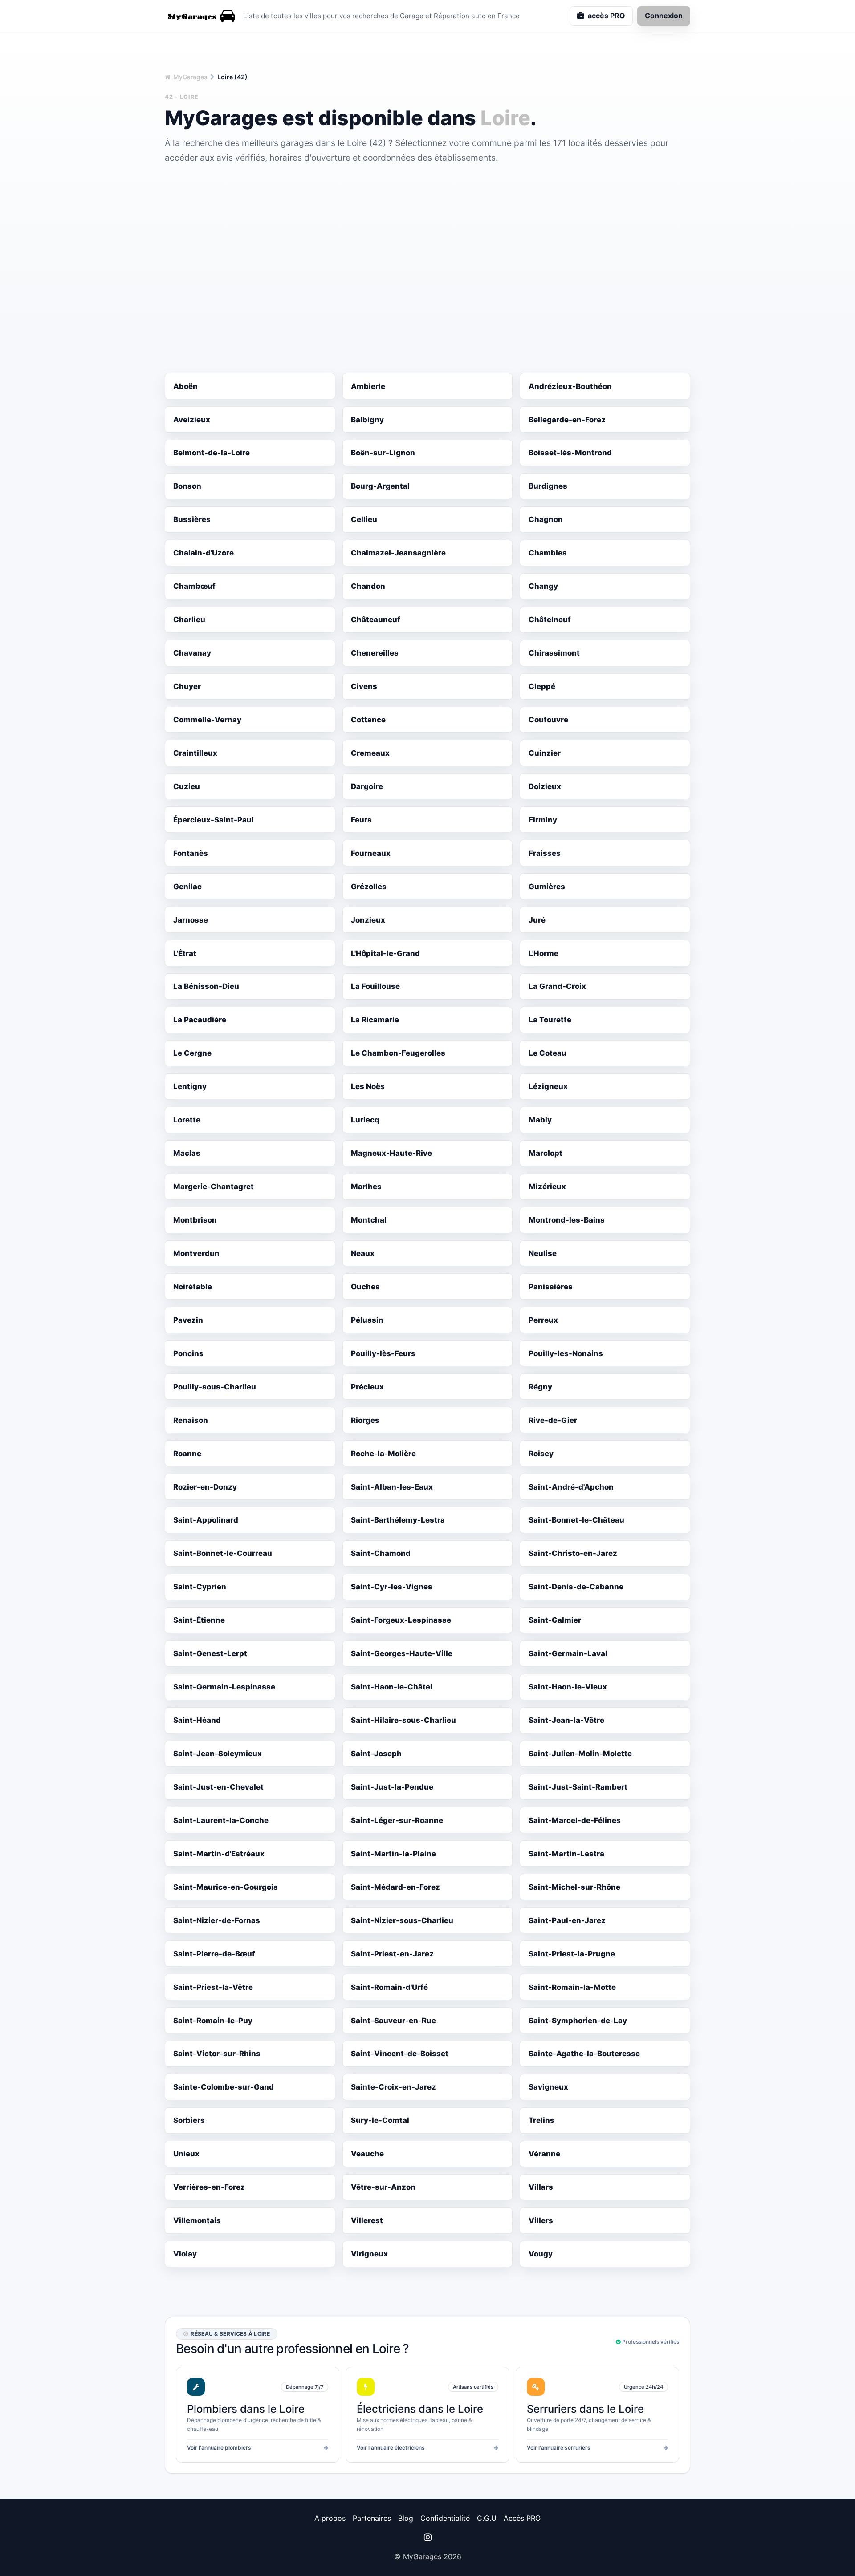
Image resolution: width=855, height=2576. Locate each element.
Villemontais (197, 2220)
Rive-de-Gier (553, 1420)
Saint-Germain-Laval (568, 1653)
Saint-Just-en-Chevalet (218, 1787)
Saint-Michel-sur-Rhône (574, 1887)
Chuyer (187, 686)
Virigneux (369, 2254)
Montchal (369, 1220)
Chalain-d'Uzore (204, 553)
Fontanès (191, 853)
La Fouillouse (375, 986)
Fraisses (545, 853)
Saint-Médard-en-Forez (395, 1887)
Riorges (365, 1420)
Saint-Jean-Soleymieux (218, 1754)
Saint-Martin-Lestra (566, 1854)
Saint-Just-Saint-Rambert (578, 1787)
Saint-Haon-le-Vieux (568, 1687)
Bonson (187, 486)
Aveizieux (192, 420)
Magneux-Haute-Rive (391, 1153)
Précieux (367, 1387)
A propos (330, 2518)
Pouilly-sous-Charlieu (215, 1387)
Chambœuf (194, 586)
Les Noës (368, 1086)
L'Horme (544, 953)
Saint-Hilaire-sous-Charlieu (403, 1720)
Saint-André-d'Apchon (571, 1487)
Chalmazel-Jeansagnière (398, 553)
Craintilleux (195, 753)
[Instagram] (427, 2537)
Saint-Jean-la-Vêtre (566, 1720)
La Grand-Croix (557, 986)
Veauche (367, 2154)
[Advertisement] (427, 231)
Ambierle (368, 386)
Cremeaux (370, 753)
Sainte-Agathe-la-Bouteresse (584, 2054)
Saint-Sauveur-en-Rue (393, 2021)
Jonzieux (368, 920)
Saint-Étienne (199, 1620)
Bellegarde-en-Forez (567, 420)
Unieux (186, 2154)
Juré (537, 920)
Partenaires (372, 2518)
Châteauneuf (376, 620)
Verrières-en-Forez (209, 2187)
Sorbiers (189, 2120)
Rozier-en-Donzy (205, 1487)
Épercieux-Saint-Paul (214, 820)
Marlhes (366, 1187)
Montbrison (195, 1220)
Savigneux (548, 2087)
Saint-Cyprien (200, 1587)
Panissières (551, 1287)
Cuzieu (187, 786)
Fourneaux (371, 853)
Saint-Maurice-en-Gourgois (226, 1887)
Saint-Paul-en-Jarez (567, 1920)
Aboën (185, 386)
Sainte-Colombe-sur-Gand (224, 2087)
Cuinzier (545, 753)
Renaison (191, 1420)
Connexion (664, 16)
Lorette (187, 1120)
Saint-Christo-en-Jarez (573, 1553)
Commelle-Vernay (207, 720)
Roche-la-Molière (383, 1454)
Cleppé (542, 686)
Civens (364, 686)
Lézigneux (548, 1086)
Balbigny (367, 420)
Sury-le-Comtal (380, 2120)
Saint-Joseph (376, 1754)
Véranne (544, 2154)
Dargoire (367, 786)
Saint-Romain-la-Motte (572, 1987)
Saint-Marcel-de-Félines (575, 1820)
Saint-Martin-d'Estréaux (219, 1854)
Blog (406, 2518)
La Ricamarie (375, 1020)
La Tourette (550, 1020)
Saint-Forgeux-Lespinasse (401, 1620)
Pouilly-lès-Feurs (383, 1353)
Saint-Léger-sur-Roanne (397, 1820)
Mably (540, 1120)
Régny (540, 1387)
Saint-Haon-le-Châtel (392, 1687)
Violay (185, 2254)
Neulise (543, 1253)
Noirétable (193, 1287)
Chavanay (192, 653)
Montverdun (196, 1253)
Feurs (361, 820)
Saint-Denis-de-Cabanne (576, 1587)
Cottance (368, 720)
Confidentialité (445, 2518)
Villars (541, 2187)
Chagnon (546, 519)
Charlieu (189, 620)
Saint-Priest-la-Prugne (572, 1954)
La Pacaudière (200, 1020)
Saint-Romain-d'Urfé (389, 1987)
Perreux (543, 1320)
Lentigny (190, 1086)
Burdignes (548, 486)
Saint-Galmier (555, 1620)
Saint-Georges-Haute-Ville (402, 1653)
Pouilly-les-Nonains (566, 1353)
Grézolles (369, 887)
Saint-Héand (197, 1720)
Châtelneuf (550, 620)
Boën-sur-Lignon (383, 453)
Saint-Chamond (381, 1553)
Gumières (547, 887)
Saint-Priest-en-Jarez (392, 1954)
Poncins (188, 1353)
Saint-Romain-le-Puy (213, 2021)
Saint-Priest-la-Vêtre (213, 1987)
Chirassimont (554, 653)
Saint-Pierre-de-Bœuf (214, 1954)
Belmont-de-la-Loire (212, 453)
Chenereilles (375, 653)
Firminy (543, 820)
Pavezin (188, 1320)
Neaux (363, 1253)
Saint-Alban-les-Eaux (392, 1487)
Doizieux (545, 786)
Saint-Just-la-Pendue (392, 1787)
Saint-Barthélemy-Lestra (398, 1520)
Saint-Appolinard (206, 1520)
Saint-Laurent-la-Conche (221, 1820)
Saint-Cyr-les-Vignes (392, 1587)
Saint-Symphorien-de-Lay (578, 2021)
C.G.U (487, 2518)
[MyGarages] (200, 16)
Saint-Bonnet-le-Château (576, 1520)
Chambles (548, 553)
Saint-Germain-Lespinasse (224, 1687)
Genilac (187, 887)
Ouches (365, 1287)
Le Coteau (548, 1053)
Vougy (541, 2254)
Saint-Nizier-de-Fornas (217, 1920)
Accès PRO (522, 2518)
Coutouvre (548, 720)
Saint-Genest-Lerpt (210, 1653)
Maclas (187, 1153)
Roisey (541, 1454)
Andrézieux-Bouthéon (570, 386)
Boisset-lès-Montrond (570, 453)
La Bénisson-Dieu (206, 986)
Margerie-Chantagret (214, 1187)
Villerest (367, 2220)
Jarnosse (191, 920)
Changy (543, 586)
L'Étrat (185, 953)
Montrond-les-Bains (567, 1220)
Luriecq (365, 1120)
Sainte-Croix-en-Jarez (393, 2087)
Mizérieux (547, 1187)
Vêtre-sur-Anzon (383, 2187)
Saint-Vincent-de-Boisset (400, 2054)
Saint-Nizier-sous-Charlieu (402, 1920)
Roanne (187, 1454)
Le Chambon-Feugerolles (398, 1053)
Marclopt (546, 1153)
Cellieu (364, 519)
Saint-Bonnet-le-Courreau (223, 1553)
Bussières (192, 519)
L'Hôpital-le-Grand (385, 953)
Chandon (368, 586)
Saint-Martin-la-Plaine (393, 1854)
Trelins (541, 2120)
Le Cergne (192, 1053)
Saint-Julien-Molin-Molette (580, 1754)
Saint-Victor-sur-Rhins (217, 2054)
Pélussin (367, 1320)
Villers (541, 2220)
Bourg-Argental (380, 486)
